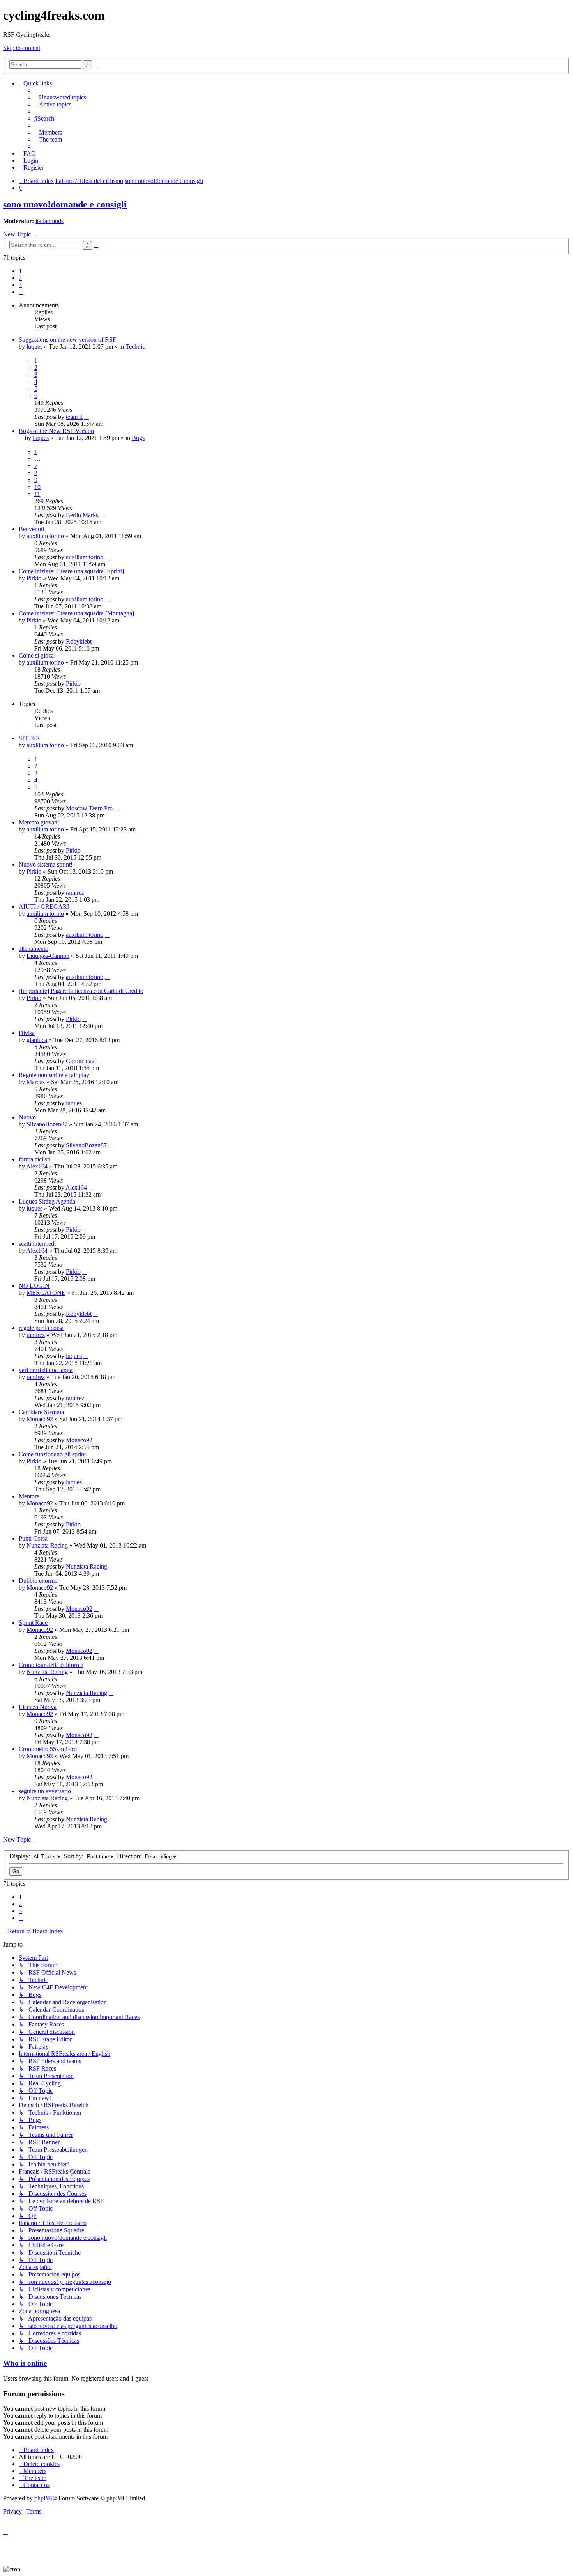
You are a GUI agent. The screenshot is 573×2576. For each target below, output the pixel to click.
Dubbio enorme (38, 1581)
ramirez (75, 893)
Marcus (36, 1082)
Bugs (138, 438)
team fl (74, 417)
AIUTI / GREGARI (44, 907)
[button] (21, 292)
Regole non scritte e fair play (54, 1075)
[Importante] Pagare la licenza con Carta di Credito (81, 991)
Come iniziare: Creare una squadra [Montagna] (76, 613)
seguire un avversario (45, 1791)
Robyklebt (79, 641)
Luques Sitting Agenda (47, 1201)
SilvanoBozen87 (47, 1124)
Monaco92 (40, 1419)
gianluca (37, 1040)
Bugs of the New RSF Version (56, 431)
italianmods (50, 221)
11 (37, 494)
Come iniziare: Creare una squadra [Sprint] (71, 571)
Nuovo (27, 1117)
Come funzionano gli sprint (52, 1454)
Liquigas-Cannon (48, 956)
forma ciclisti (34, 1159)
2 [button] (20, 278)
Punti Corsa (33, 1538)
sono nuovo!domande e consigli (65, 204)
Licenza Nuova (38, 1707)
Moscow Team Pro (89, 808)
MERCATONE (46, 1293)
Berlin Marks (82, 515)
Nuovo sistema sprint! (46, 864)
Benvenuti (31, 529)
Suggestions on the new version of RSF (67, 340)
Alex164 (37, 1166)
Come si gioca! (37, 655)
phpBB (43, 2498)
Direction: (130, 1856)
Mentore (29, 1496)
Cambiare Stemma (41, 1412)
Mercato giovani (39, 822)
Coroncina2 (80, 1061)
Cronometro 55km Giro (48, 1749)
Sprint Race (33, 1623)
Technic (135, 347)
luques (34, 347)
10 (37, 487)
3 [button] (20, 285)
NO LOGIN (34, 1286)
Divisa (27, 1033)
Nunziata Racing (47, 1545)
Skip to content (22, 48)
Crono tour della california (51, 1665)
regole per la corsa (41, 1328)
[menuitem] (60, 97)
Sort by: (74, 1856)
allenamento (34, 949)
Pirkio (34, 578)
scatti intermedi (37, 1244)
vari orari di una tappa (46, 1370)
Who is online (25, 2363)
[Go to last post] (87, 417)
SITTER (29, 738)
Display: (20, 1856)
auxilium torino (45, 536)
